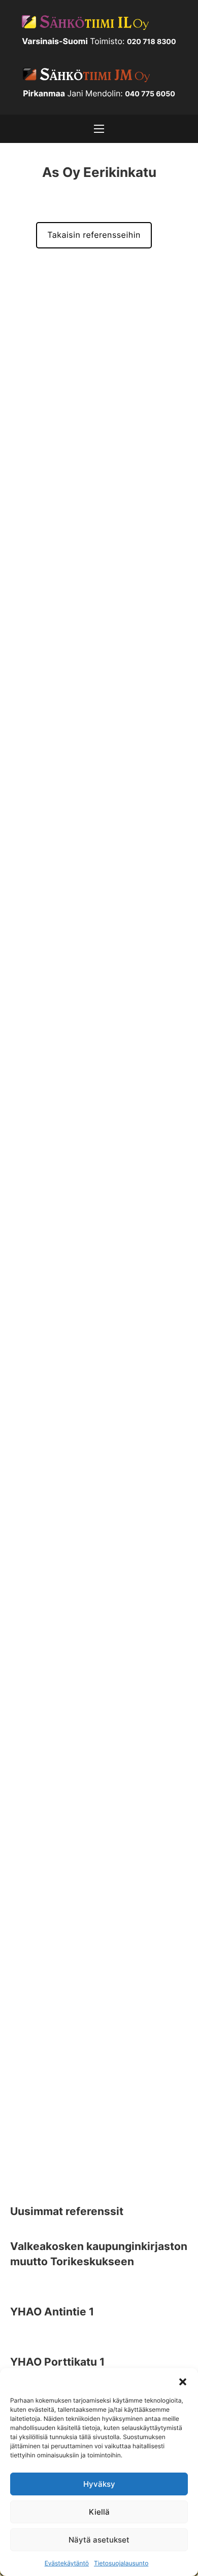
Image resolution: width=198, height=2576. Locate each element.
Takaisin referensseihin (94, 235)
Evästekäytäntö (67, 2563)
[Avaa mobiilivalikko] (99, 129)
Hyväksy (99, 2484)
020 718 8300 (152, 42)
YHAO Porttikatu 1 (57, 2362)
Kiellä (99, 2512)
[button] (183, 2381)
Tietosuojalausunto (121, 2563)
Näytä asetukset (99, 2540)
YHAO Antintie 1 (52, 2312)
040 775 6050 (150, 94)
